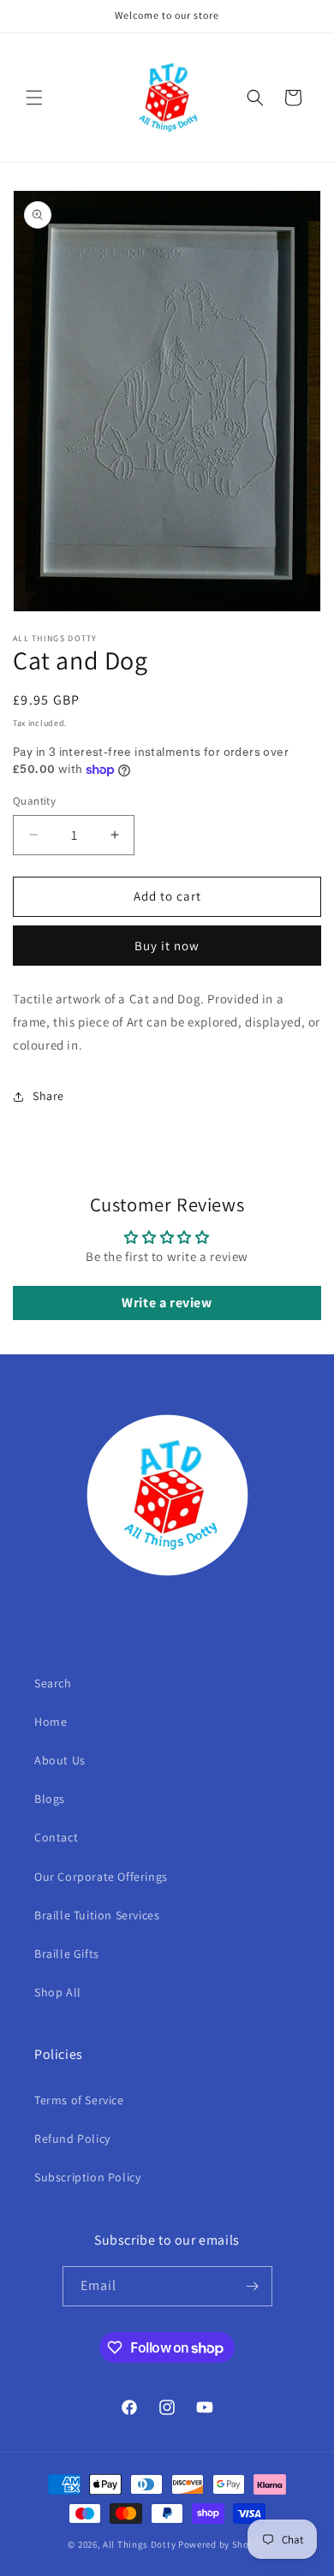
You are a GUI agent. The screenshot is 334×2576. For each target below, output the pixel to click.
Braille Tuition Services (97, 1915)
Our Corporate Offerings (101, 1877)
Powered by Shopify (222, 2544)
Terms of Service (79, 2100)
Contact (56, 1837)
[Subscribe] (253, 2286)
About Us (60, 1760)
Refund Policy (72, 2139)
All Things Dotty (139, 2544)
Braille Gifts (67, 1954)
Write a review (167, 1303)
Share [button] (48, 1096)
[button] (34, 98)
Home (51, 1722)
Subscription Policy (87, 2177)
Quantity (34, 801)
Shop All (58, 1992)
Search (53, 1683)
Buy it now (167, 946)
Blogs (50, 1799)
